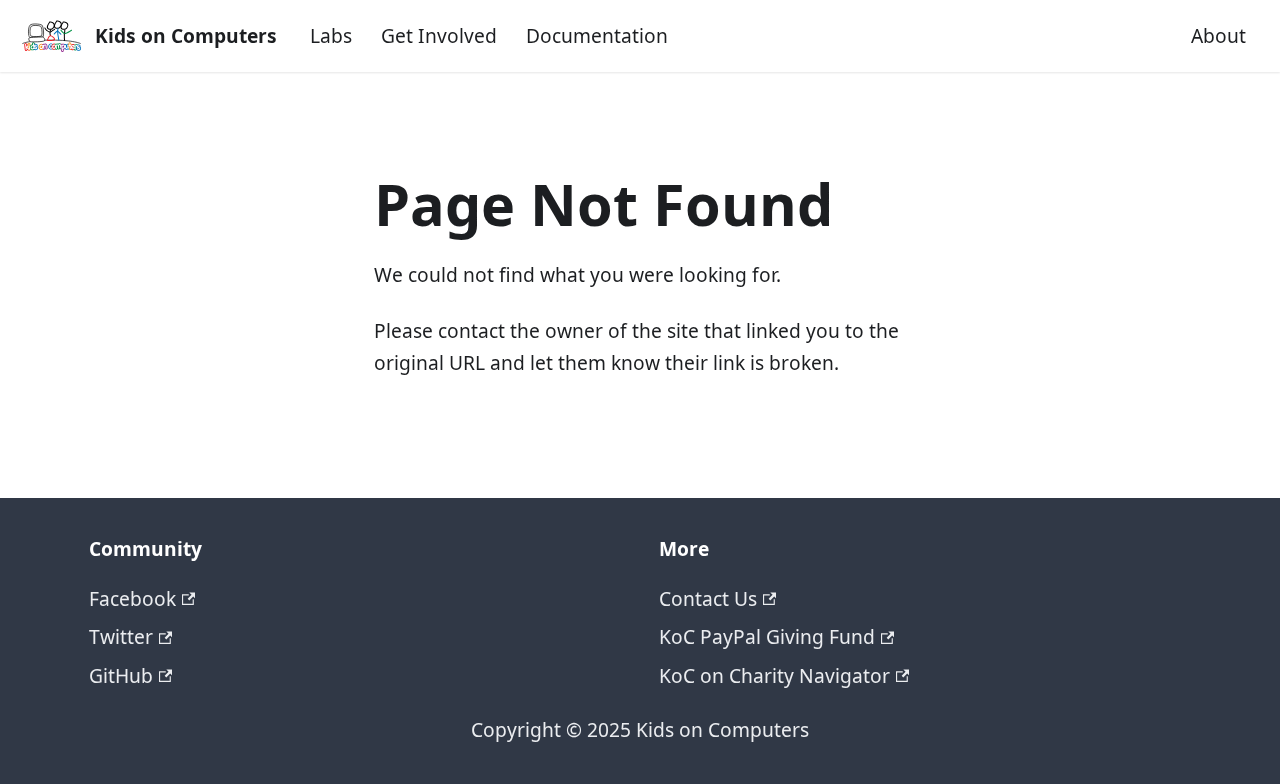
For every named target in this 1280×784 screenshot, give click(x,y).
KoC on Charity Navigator (774, 675)
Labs (331, 35)
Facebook (132, 598)
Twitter (121, 636)
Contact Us (708, 598)
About (1218, 35)
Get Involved (439, 35)
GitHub (121, 675)
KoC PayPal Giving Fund (767, 636)
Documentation (597, 35)
